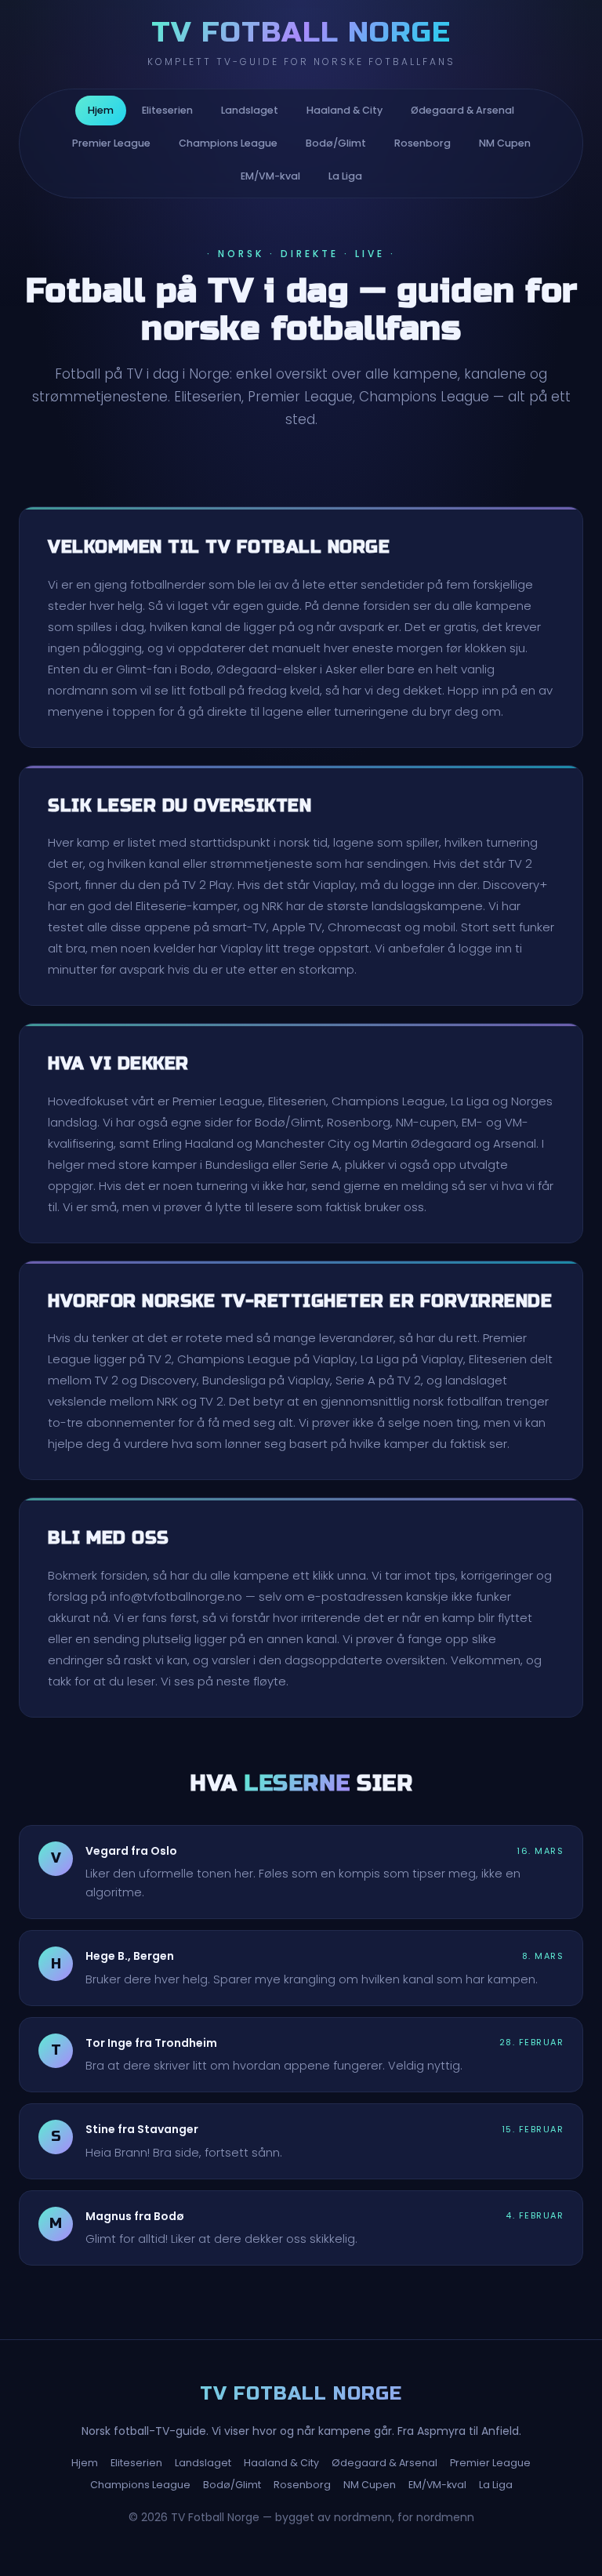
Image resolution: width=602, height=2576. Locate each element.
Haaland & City (345, 110)
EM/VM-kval (270, 176)
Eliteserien (167, 110)
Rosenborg (422, 143)
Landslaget (250, 110)
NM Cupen (505, 143)
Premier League (111, 143)
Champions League (228, 143)
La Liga (345, 176)
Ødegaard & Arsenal (462, 110)
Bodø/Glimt (336, 143)
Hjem (101, 110)
